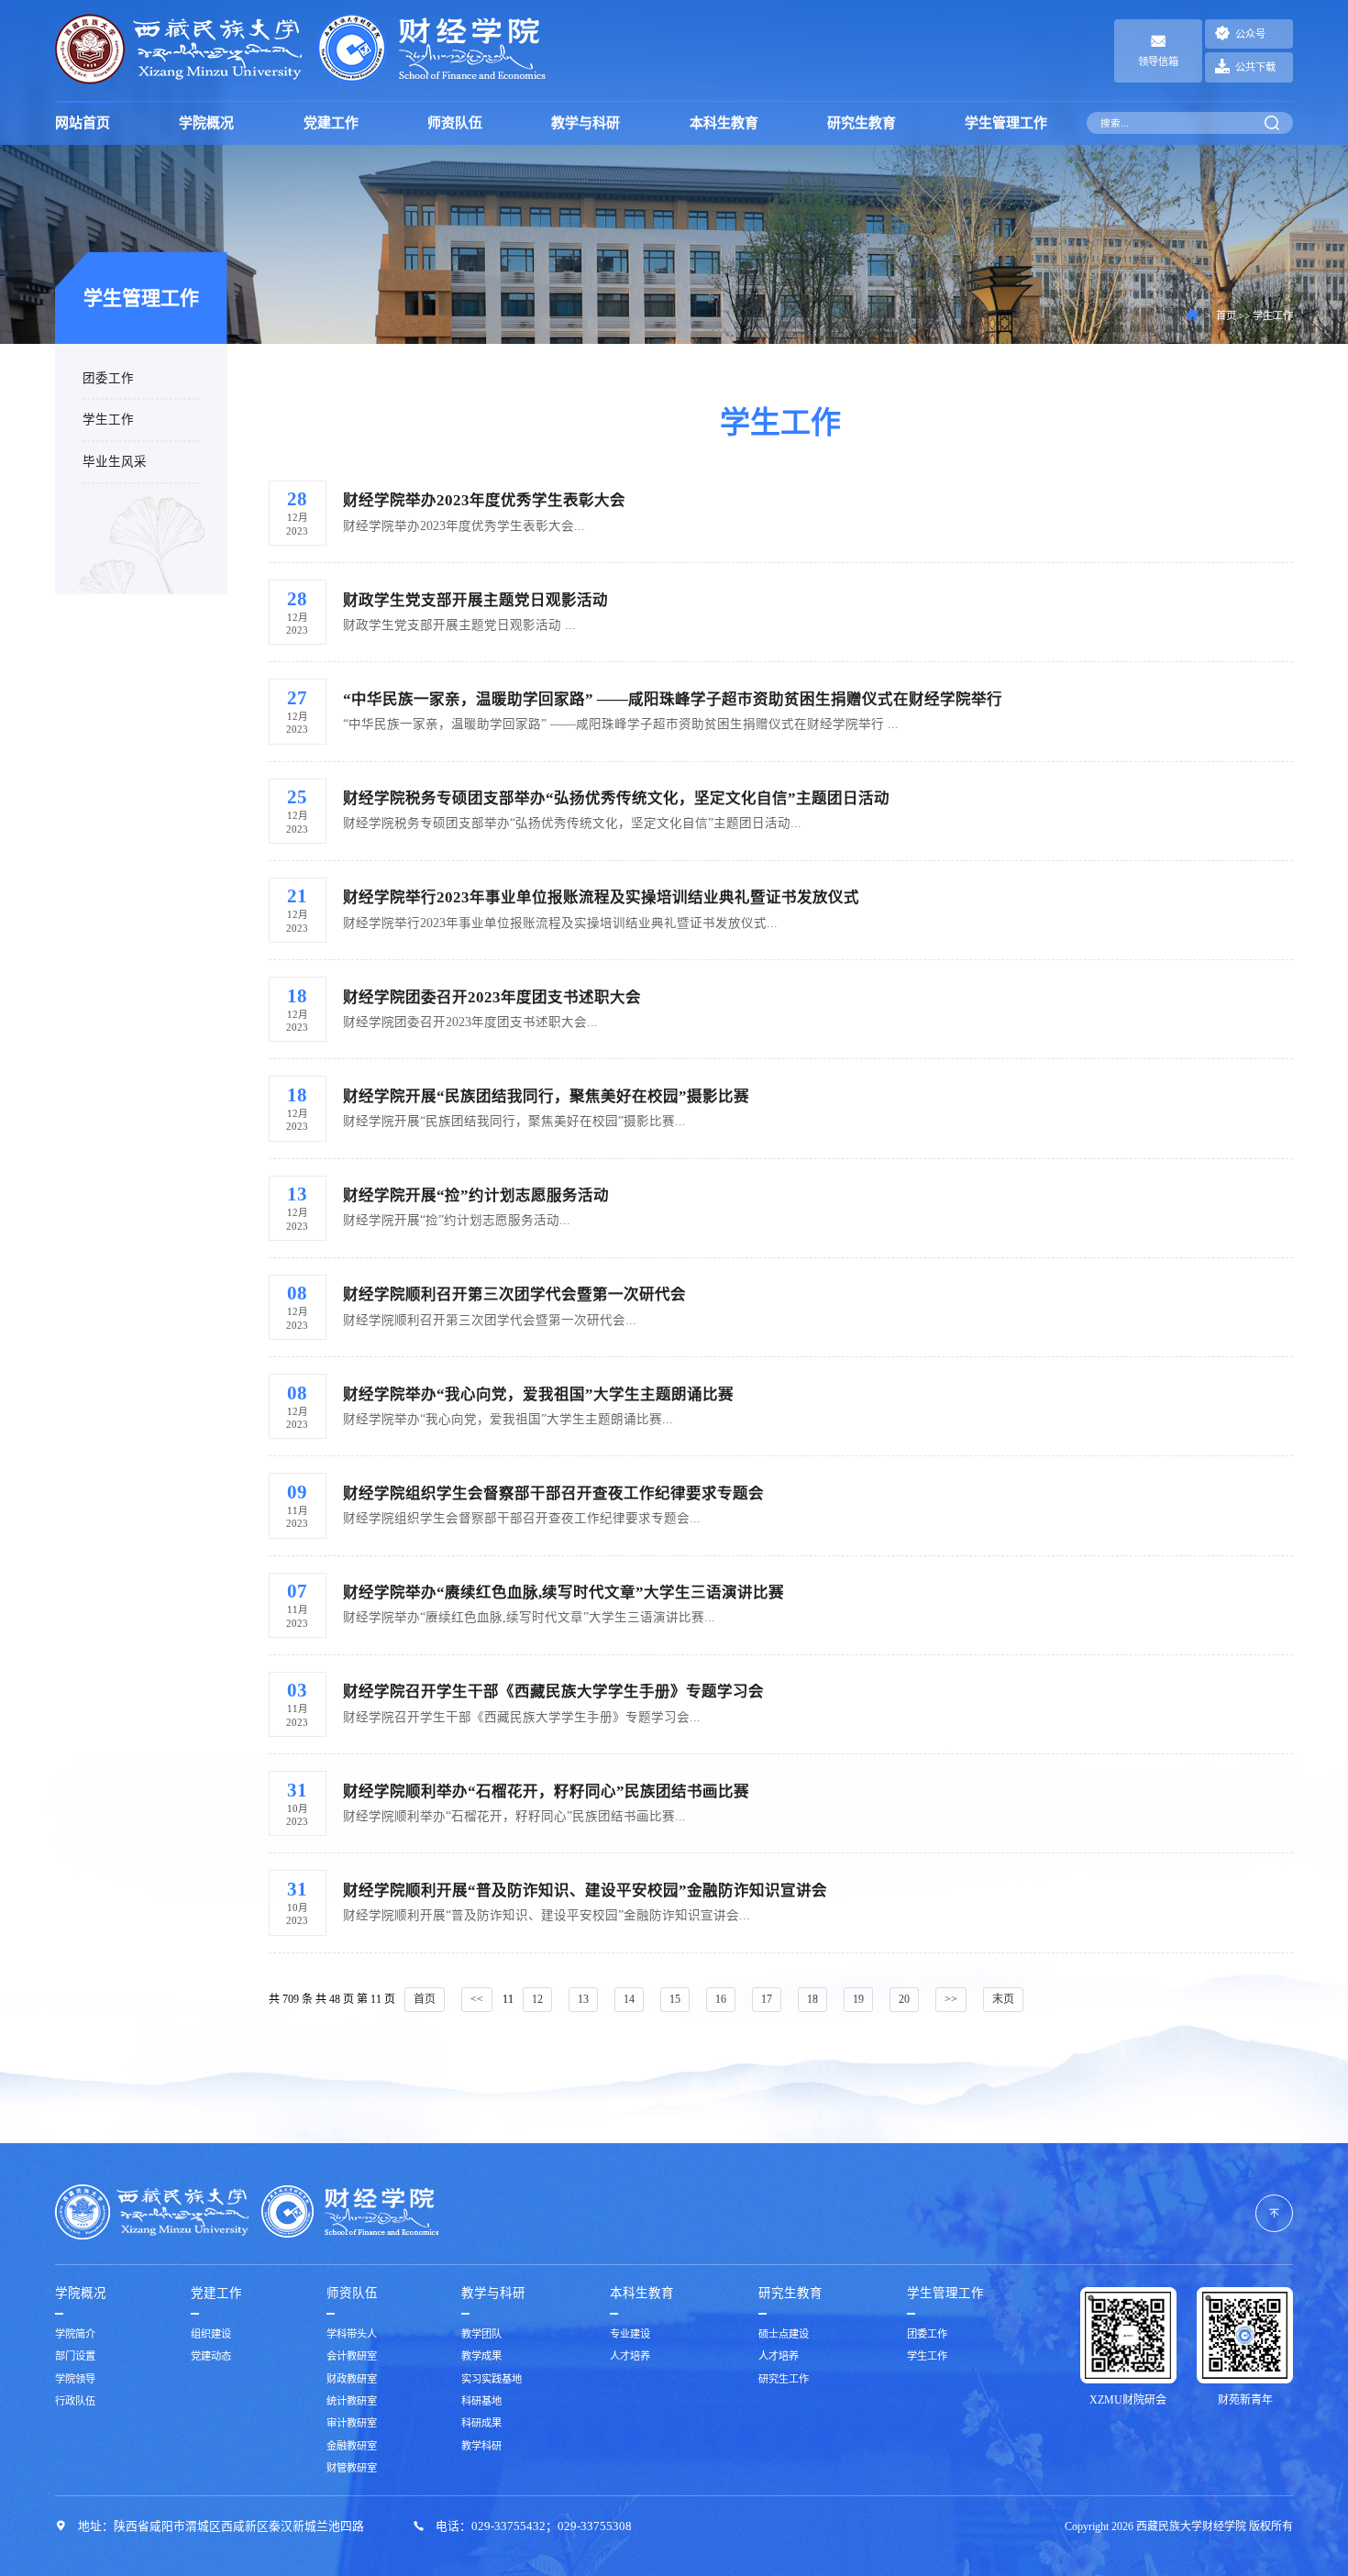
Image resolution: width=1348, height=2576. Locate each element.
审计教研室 (352, 2423)
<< (477, 1999)
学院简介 (75, 2334)
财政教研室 (352, 2379)
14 (629, 1999)
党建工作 (331, 123)
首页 (425, 1999)
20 (904, 1999)
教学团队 (481, 2334)
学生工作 (108, 420)
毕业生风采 (115, 462)
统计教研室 (352, 2401)
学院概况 (206, 123)
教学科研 (481, 2446)
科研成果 (481, 2423)
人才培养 (630, 2356)
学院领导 (75, 2379)
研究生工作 (784, 2379)
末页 (1003, 1999)
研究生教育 (862, 123)
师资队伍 (455, 123)
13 (583, 1999)
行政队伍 (75, 2401)
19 (858, 1999)
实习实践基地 (492, 2379)
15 (675, 1999)
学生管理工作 (1006, 123)
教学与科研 (586, 123)
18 (812, 1999)
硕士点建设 (784, 2334)
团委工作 (108, 378)
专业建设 (630, 2334)
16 (721, 1999)
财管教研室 (352, 2468)
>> (951, 1999)
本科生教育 (724, 123)
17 (767, 1999)
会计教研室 (352, 2356)
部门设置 (75, 2356)
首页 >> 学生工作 (1254, 315)
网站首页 (83, 123)
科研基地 (481, 2401)
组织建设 (211, 2334)
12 (537, 1999)
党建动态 (211, 2356)
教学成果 (481, 2356)
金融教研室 (352, 2446)
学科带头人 (352, 2334)
